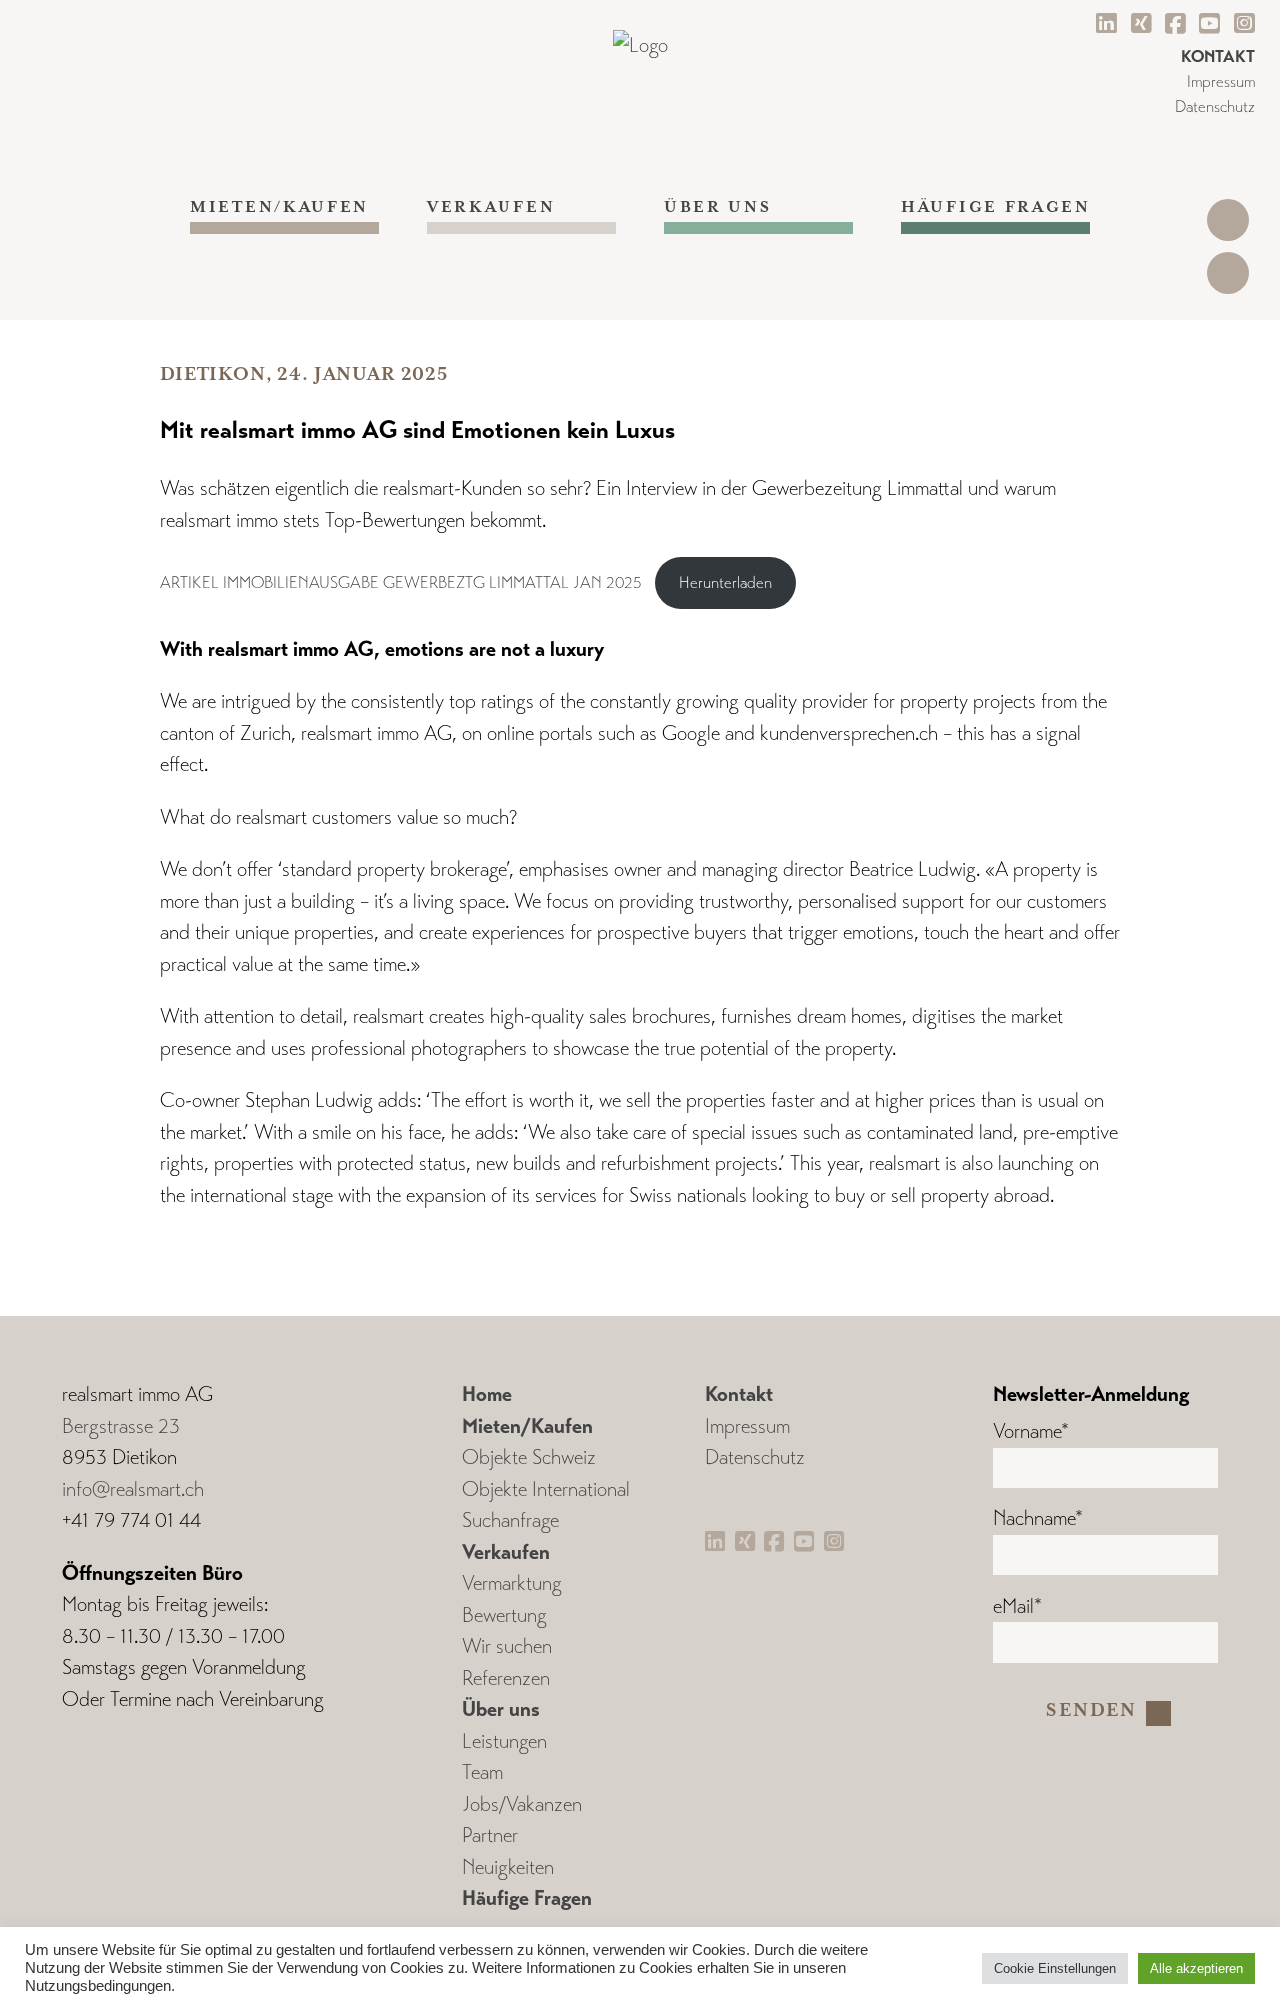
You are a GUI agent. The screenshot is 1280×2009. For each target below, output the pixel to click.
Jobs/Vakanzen (522, 1804)
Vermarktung (512, 1583)
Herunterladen (725, 582)
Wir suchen (507, 1646)
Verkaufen (491, 208)
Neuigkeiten (508, 1867)
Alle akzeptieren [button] (1196, 1968)
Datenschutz (1215, 106)
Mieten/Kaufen (279, 208)
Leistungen (504, 1741)
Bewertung (504, 1615)
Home (487, 1394)
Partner (490, 1835)
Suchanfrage (510, 1520)
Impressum (1221, 81)
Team (482, 1772)
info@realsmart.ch (133, 1489)
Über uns (718, 208)
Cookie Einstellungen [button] (1055, 1968)
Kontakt (739, 1394)
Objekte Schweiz (529, 1457)
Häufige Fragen (995, 208)
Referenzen (506, 1678)
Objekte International (546, 1489)
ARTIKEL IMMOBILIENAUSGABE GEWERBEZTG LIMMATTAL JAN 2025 (401, 582)
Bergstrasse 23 (121, 1426)
